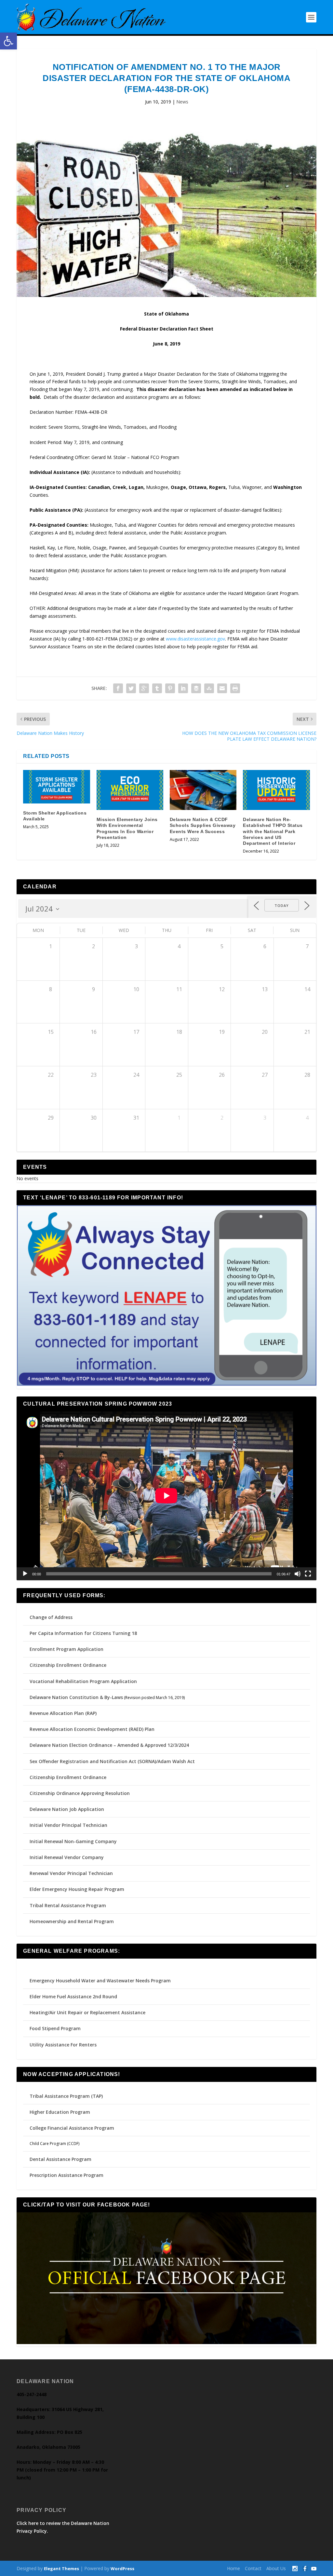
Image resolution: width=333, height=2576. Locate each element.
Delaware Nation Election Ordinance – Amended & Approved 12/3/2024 (109, 1745)
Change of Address (51, 1617)
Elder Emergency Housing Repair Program (77, 1889)
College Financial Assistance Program (72, 2128)
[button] (8, 41)
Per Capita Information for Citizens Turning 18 (83, 1633)
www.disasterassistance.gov (195, 639)
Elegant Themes (61, 2569)
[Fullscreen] (308, 1574)
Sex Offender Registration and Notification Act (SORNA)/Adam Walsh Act (112, 1761)
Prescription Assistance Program (67, 2175)
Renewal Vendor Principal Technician (71, 1873)
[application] (166, 1496)
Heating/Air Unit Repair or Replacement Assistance (87, 2012)
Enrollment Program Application (67, 1649)
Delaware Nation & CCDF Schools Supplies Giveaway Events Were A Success (203, 825)
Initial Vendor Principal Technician (68, 1825)
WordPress (122, 2569)
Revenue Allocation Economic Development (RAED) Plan (92, 1729)
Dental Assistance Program (60, 2159)
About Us (276, 2568)
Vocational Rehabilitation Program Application (83, 1681)
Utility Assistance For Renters (63, 2045)
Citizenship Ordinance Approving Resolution (80, 1793)
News (182, 102)
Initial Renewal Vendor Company (67, 1857)
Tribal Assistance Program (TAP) (66, 2096)
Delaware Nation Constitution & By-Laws (76, 1697)
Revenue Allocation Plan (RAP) (63, 1713)
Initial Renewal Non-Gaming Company (73, 1841)
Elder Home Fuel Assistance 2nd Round (73, 1996)
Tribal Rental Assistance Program (68, 1905)
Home (233, 2568)
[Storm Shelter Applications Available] (56, 787)
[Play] (25, 1574)
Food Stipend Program (55, 2028)
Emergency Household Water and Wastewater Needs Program (100, 1981)
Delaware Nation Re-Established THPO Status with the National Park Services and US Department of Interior (273, 831)
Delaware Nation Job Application (67, 1809)
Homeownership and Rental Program (72, 1921)
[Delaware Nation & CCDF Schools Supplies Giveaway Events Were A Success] (203, 790)
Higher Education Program (60, 2112)
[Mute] (298, 1574)
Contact (253, 2568)
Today (282, 905)
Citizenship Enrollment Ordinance (68, 1665)
